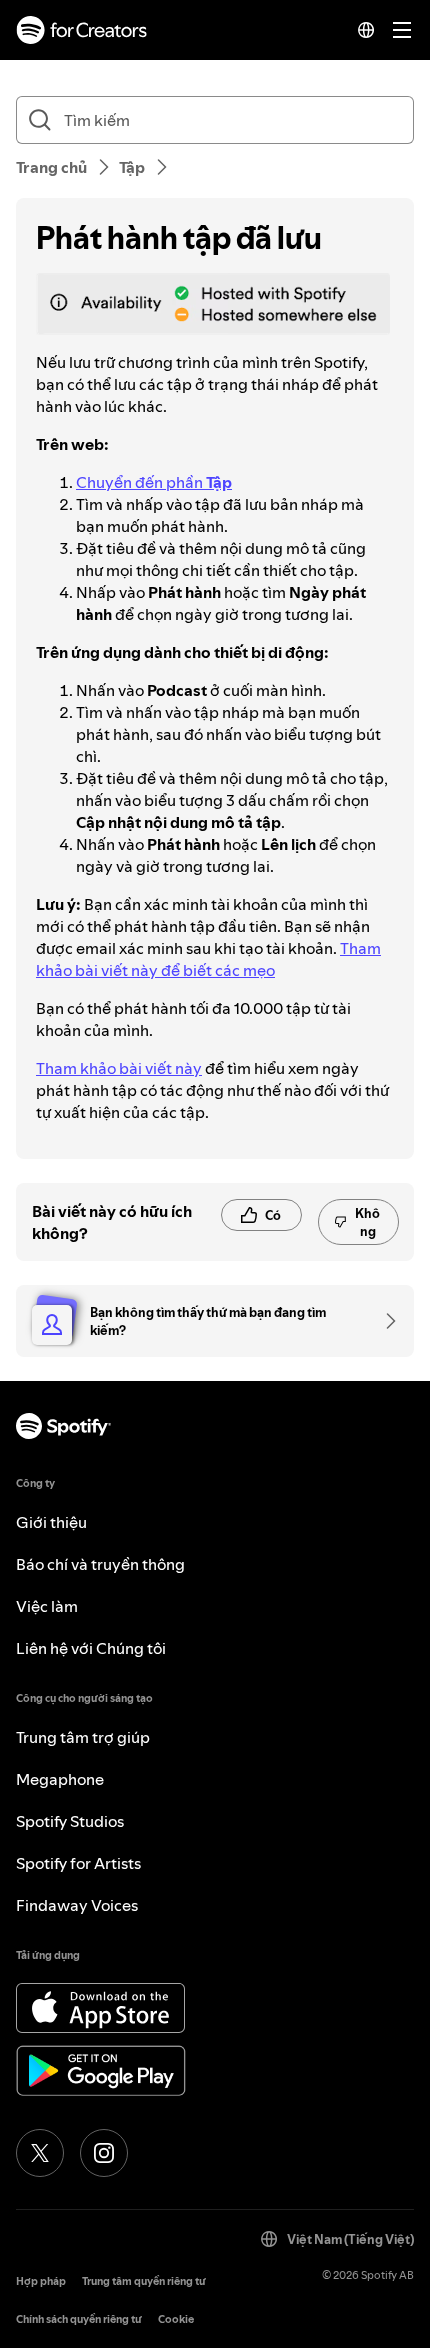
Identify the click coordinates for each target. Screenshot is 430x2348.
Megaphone (60, 1779)
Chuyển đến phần (154, 482)
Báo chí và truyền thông (100, 1564)
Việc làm (47, 1606)
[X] (40, 2153)
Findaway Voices (77, 1905)
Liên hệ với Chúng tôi (91, 1648)
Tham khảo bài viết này (119, 1068)
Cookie (176, 2319)
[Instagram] (104, 2153)
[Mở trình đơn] (402, 30)
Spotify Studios (70, 1821)
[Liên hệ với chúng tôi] (384, 1321)
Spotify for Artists (78, 1863)
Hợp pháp (41, 2281)
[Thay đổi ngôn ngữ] (366, 30)
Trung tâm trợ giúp (83, 1737)
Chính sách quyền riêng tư (79, 2319)
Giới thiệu (51, 1522)
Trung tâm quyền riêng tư (144, 2281)
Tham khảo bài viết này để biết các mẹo (208, 959)
